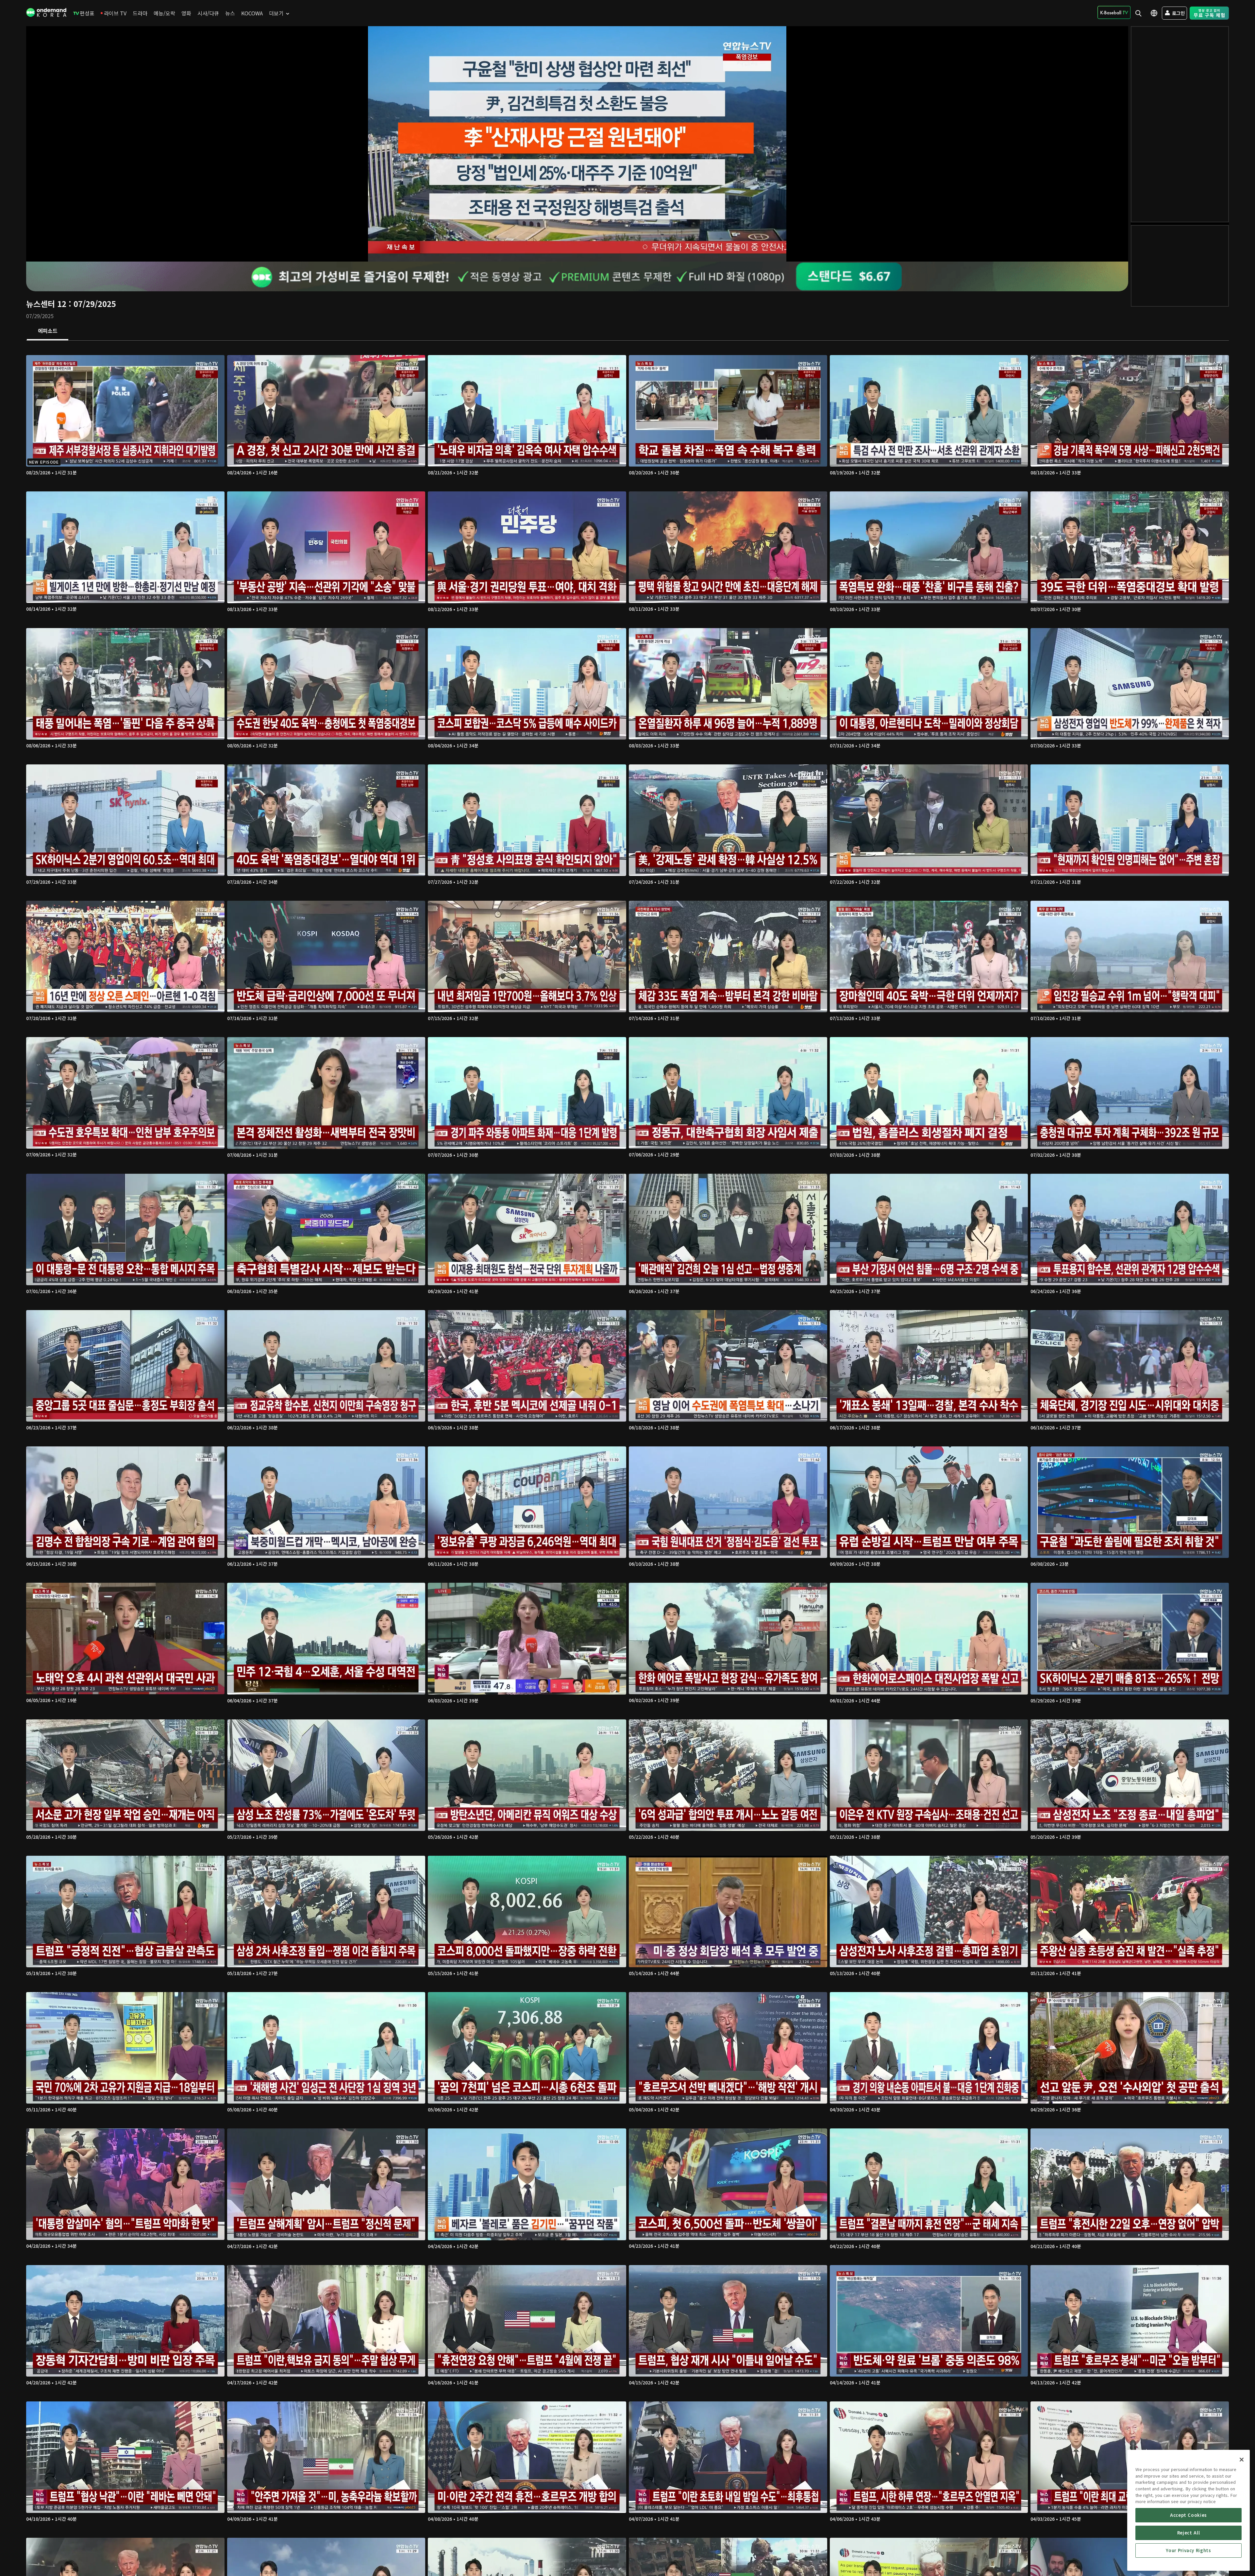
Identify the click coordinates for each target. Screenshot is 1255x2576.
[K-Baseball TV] (1114, 12)
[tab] (48, 331)
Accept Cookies (1188, 2515)
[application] (577, 144)
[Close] (1242, 2460)
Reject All (1189, 2533)
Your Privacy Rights (1188, 2550)
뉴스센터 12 (46, 304)
